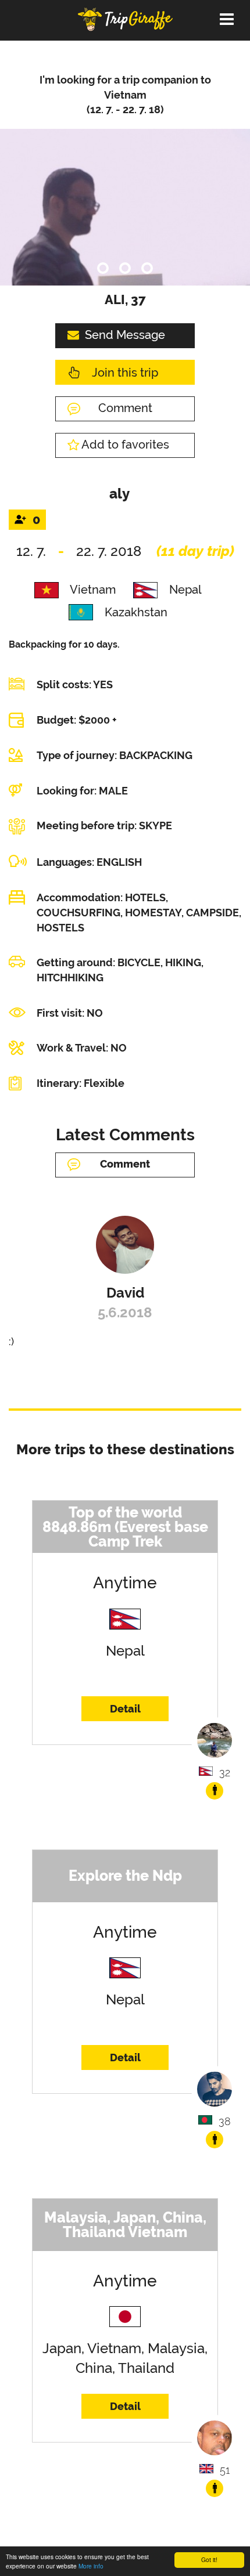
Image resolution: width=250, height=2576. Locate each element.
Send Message (125, 335)
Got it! (209, 2559)
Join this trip (125, 373)
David (125, 1293)
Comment (125, 408)
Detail (125, 1709)
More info (91, 2566)
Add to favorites (125, 445)
